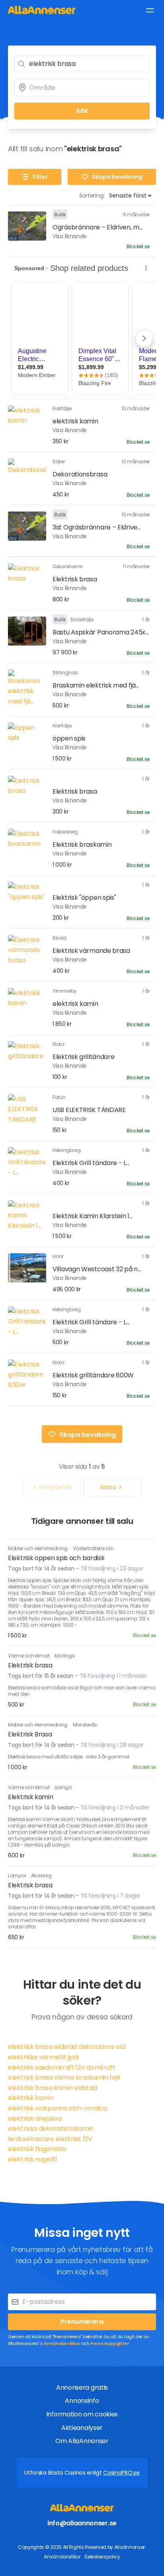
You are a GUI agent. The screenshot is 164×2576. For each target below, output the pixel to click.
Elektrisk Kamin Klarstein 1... (93, 1216)
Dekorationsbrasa (80, 474)
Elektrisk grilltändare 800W (93, 1375)
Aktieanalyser (82, 2428)
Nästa (108, 1487)
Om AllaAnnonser (82, 2441)
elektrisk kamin (75, 421)
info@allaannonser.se (82, 2523)
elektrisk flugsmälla (37, 2149)
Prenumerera (82, 2322)
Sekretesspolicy (102, 2557)
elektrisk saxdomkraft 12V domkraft (62, 2067)
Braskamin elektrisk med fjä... (96, 685)
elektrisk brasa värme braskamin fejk (64, 2077)
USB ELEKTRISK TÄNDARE (89, 1110)
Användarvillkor (62, 2343)
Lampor (18, 1876)
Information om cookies (82, 2414)
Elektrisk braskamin (82, 845)
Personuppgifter (110, 2343)
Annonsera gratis (82, 2387)
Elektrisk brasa (75, 579)
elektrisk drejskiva (35, 2119)
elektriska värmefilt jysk (44, 2057)
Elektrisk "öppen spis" (84, 898)
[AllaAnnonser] (42, 10)
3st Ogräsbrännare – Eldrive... (97, 527)
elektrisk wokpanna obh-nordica (58, 2108)
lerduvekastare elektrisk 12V (50, 2139)
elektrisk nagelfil (32, 2159)
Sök (82, 111)
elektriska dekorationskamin (51, 2129)
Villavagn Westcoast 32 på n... (97, 1269)
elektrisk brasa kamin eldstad (52, 2088)
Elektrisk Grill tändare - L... (91, 1163)
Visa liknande (70, 236)
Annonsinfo (82, 2401)
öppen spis (69, 738)
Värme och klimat (29, 1656)
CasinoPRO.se (121, 2473)
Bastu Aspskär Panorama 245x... (101, 632)
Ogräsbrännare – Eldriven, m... (98, 227)
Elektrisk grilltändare (83, 1057)
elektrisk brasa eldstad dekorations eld (66, 2047)
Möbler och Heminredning (38, 1548)
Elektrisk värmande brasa (91, 951)
